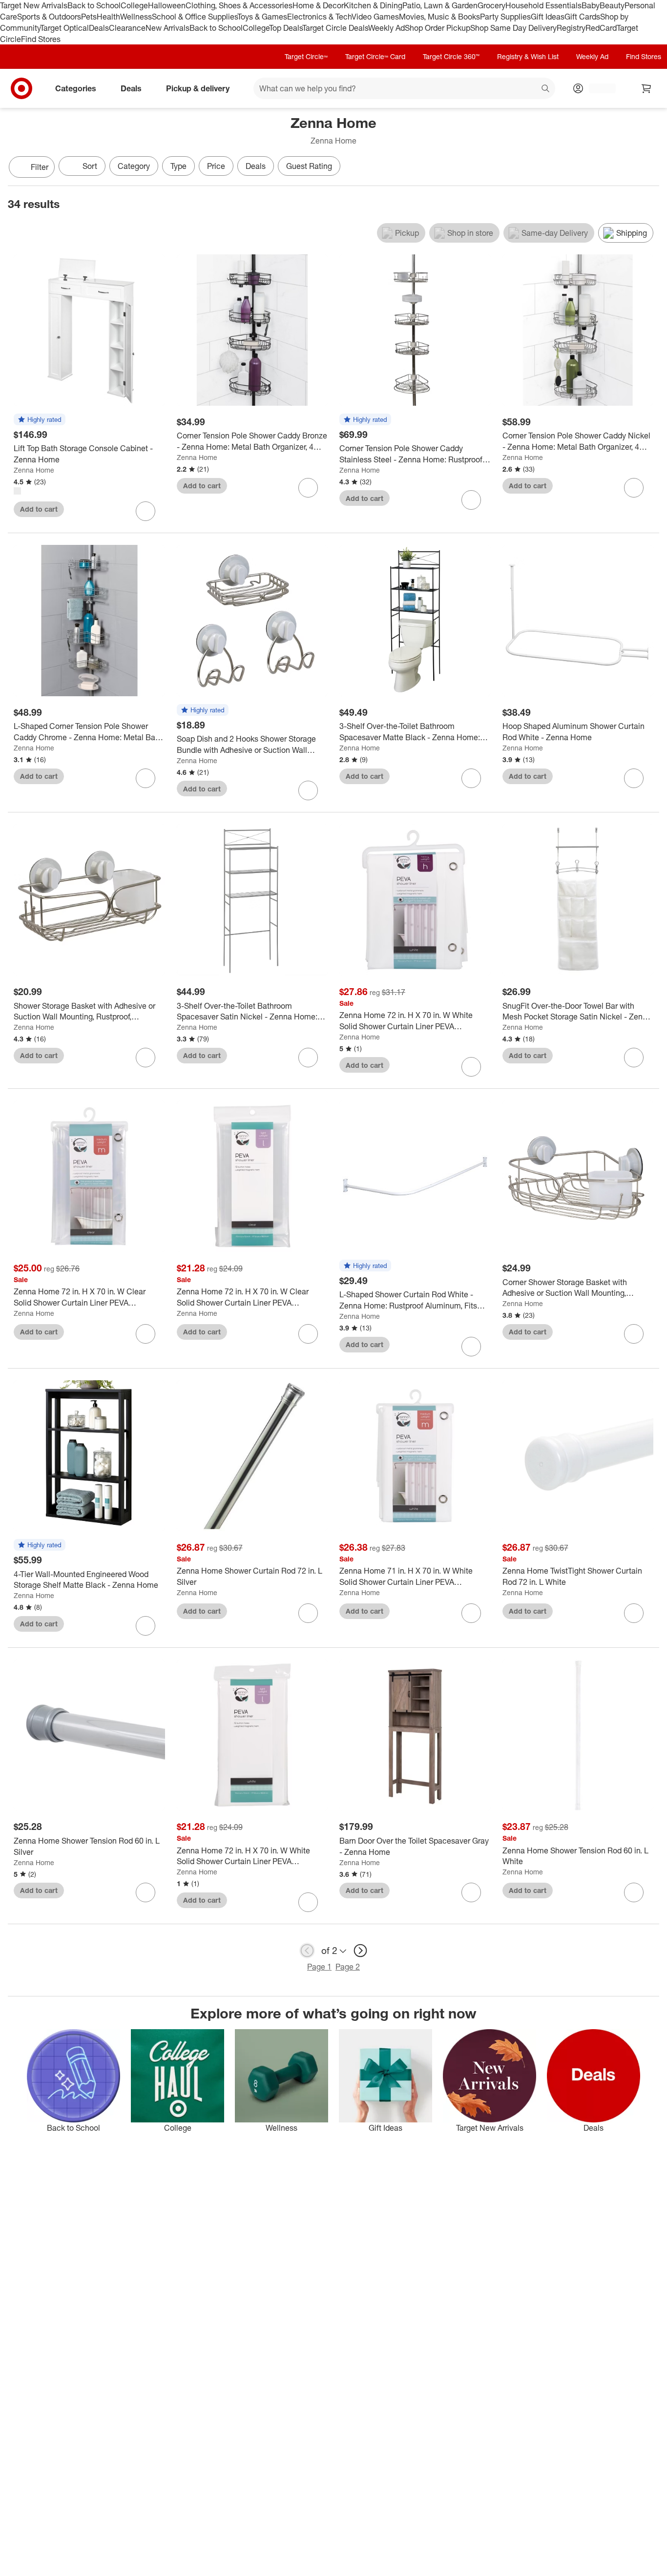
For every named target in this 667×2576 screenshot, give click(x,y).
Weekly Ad (386, 28)
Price (216, 166)
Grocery (491, 5)
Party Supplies (505, 17)
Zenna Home (34, 470)
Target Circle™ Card (375, 56)
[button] (40, 420)
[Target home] (21, 88)
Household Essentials (543, 5)
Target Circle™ (306, 56)
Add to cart (39, 509)
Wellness (136, 17)
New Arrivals (167, 28)
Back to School (94, 5)
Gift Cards (582, 17)
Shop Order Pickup (438, 28)
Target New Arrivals (34, 5)
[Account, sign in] (597, 88)
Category (134, 166)
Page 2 (348, 1967)
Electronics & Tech (319, 17)
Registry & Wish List (528, 56)
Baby (591, 5)
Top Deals (286, 28)
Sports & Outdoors (49, 17)
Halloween (167, 5)
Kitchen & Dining (373, 5)
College (134, 5)
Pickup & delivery (198, 88)
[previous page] (307, 1951)
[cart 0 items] (646, 88)
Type (178, 166)
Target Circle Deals (335, 28)
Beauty (612, 5)
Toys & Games (262, 17)
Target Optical (64, 28)
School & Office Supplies (195, 17)
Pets (89, 17)
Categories (76, 88)
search (546, 89)
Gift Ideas (548, 17)
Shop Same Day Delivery (513, 28)
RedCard (601, 28)
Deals (99, 28)
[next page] (360, 1951)
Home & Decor (318, 5)
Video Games (375, 17)
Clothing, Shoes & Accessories (239, 5)
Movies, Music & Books (439, 17)
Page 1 (319, 1967)
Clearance (127, 28)
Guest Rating (309, 166)
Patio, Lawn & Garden (440, 5)
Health (108, 17)
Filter (40, 167)
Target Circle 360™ (451, 56)
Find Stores (41, 39)
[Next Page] (649, 168)
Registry (571, 28)
